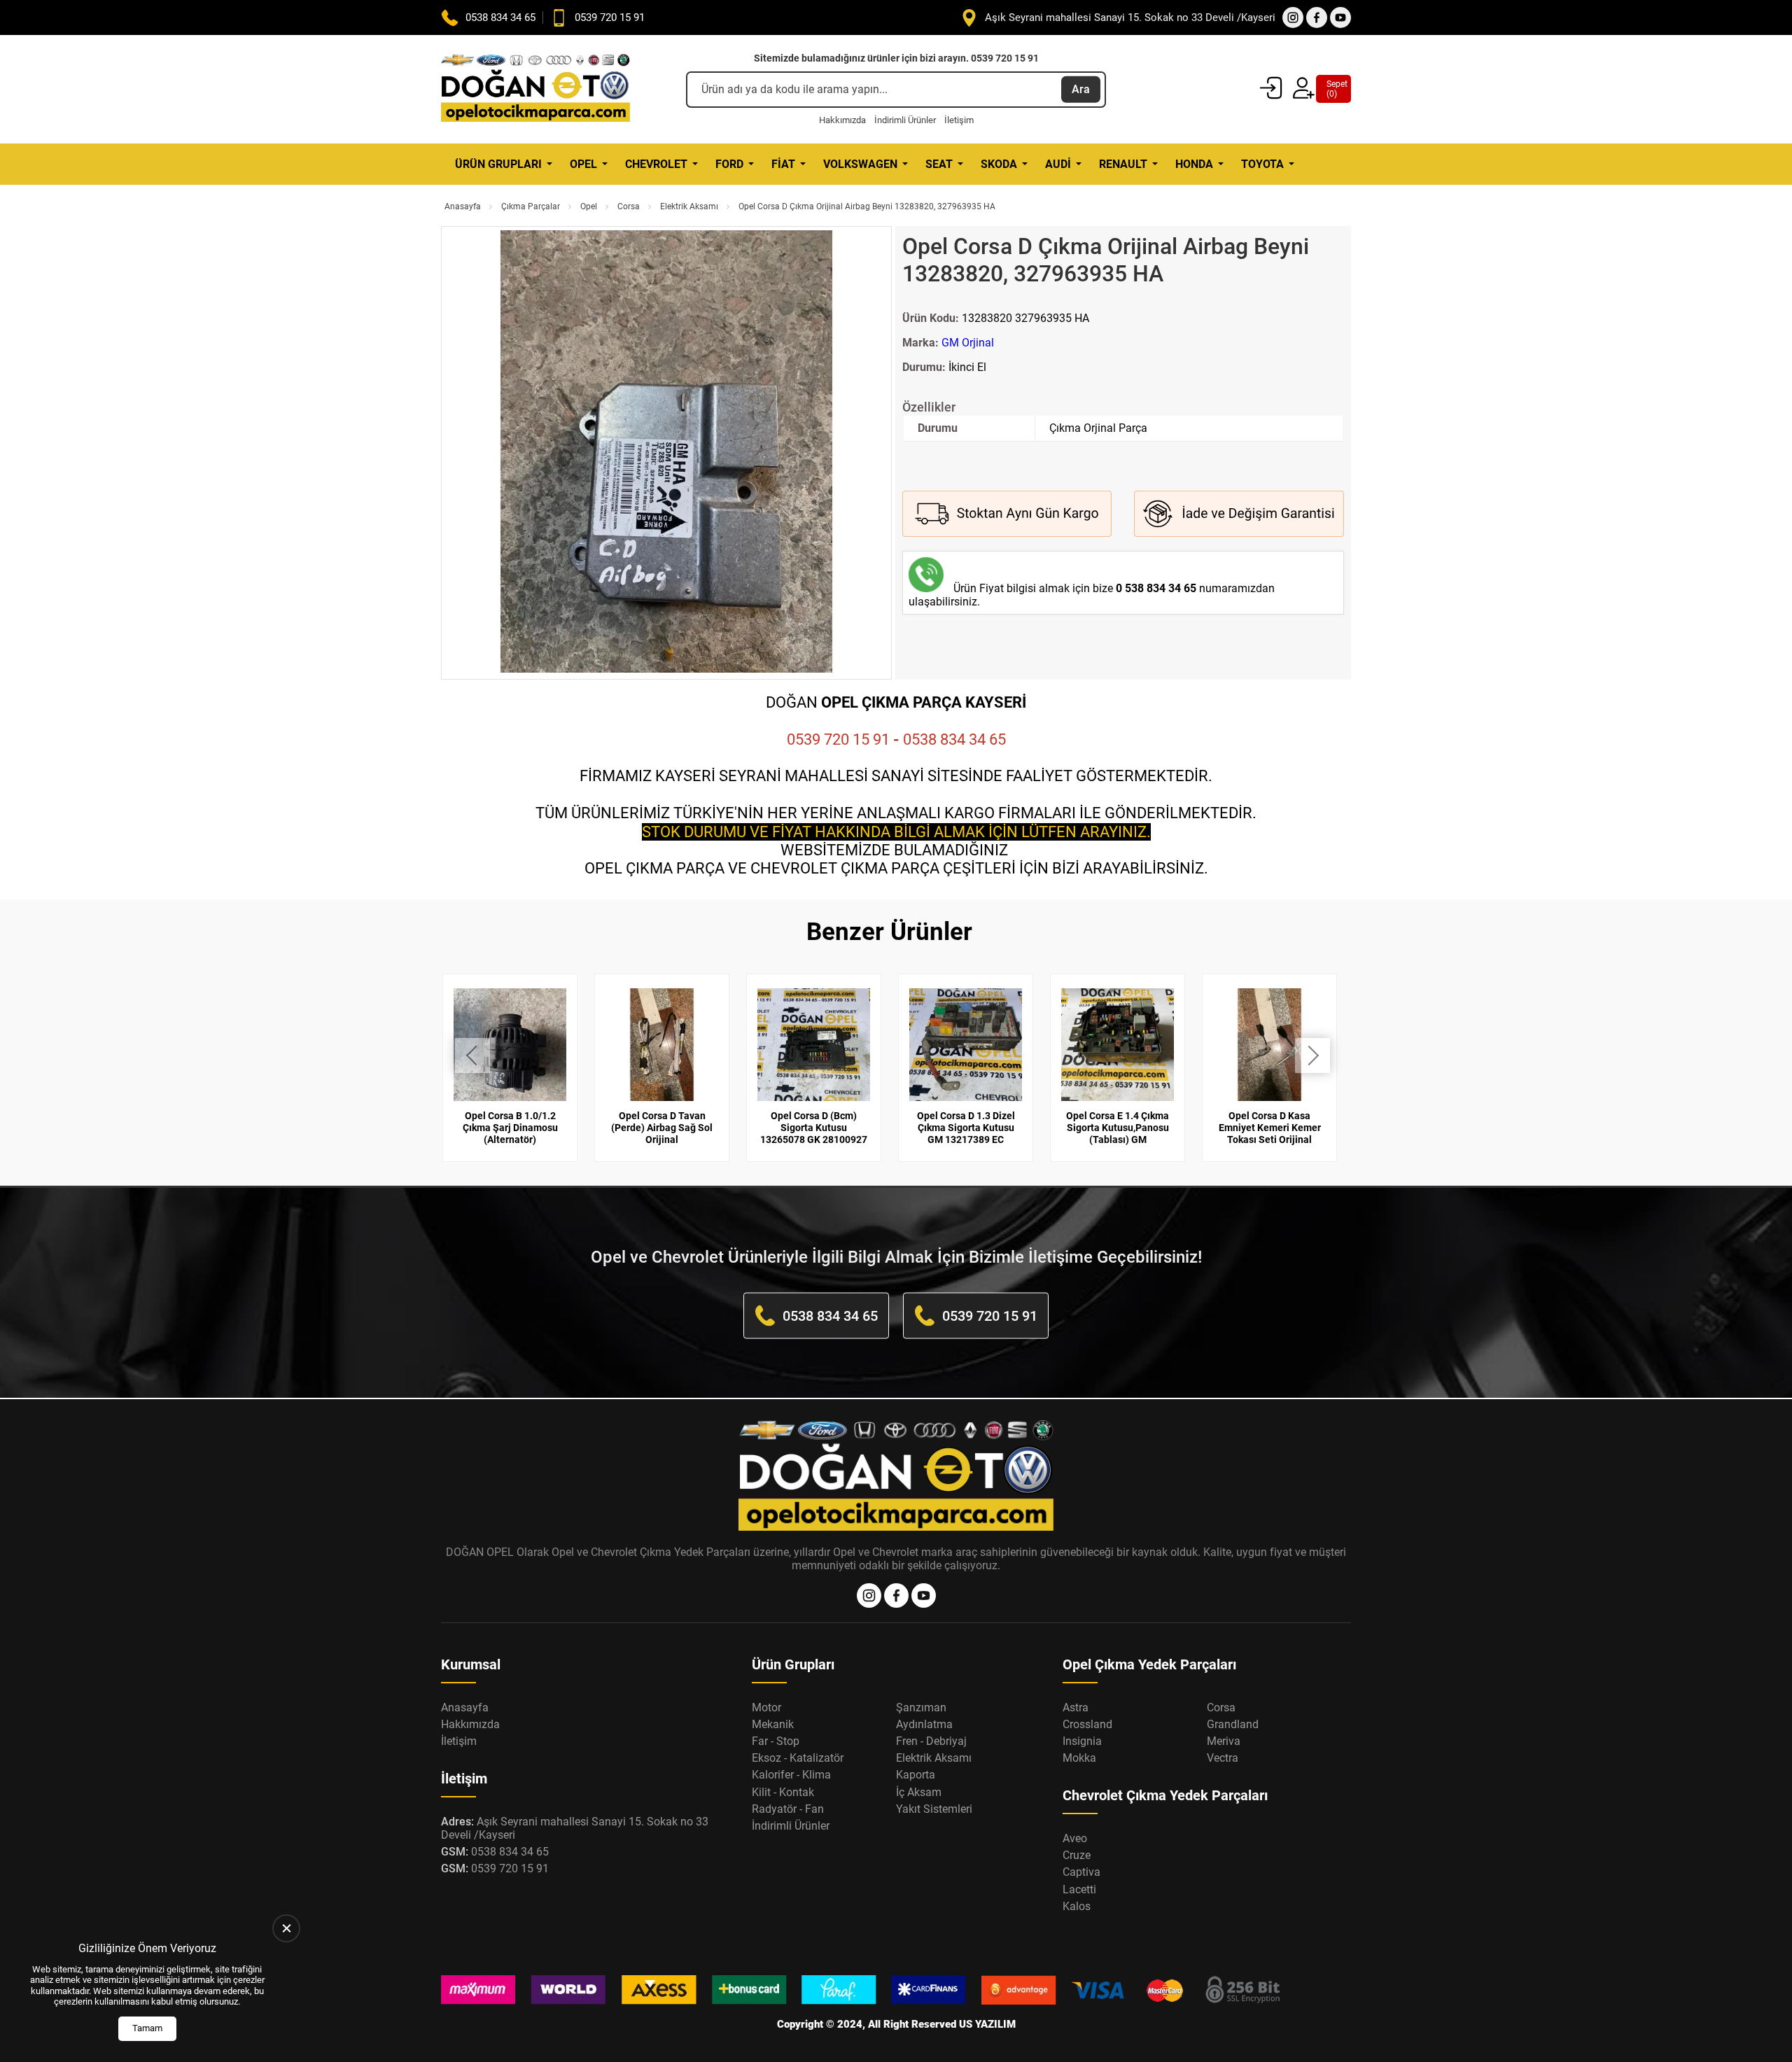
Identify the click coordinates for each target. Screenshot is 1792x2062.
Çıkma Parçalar (531, 206)
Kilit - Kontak (783, 1792)
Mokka (1079, 1758)
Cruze (1077, 1855)
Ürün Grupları (498, 164)
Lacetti (1079, 1889)
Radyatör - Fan (788, 1809)
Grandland (1233, 1724)
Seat (939, 164)
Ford (729, 164)
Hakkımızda (842, 120)
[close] (286, 1928)
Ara (1081, 89)
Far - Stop (776, 1741)
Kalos (1077, 1906)
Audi (1058, 164)
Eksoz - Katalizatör (798, 1758)
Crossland (1087, 1724)
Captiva (1081, 1872)
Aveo (1075, 1838)
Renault (1123, 164)
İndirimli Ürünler (905, 120)
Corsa (629, 206)
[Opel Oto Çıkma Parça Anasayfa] (535, 89)
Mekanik (773, 1724)
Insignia (1082, 1741)
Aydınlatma (924, 1724)
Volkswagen (860, 164)
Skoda (999, 164)
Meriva (1224, 1741)
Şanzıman (921, 1707)
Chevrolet (656, 164)
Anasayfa (463, 206)
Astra (1076, 1707)
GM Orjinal (968, 343)
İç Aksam (919, 1792)
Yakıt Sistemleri (934, 1809)
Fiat (783, 164)
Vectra (1223, 1758)
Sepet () (1333, 89)
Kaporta (916, 1775)
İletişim (959, 120)
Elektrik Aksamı (689, 206)
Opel (583, 164)
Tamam (147, 2028)
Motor (766, 1707)
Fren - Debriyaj (931, 1741)
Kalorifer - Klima (791, 1775)
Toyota (1262, 164)
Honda (1194, 164)
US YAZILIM (987, 2024)
